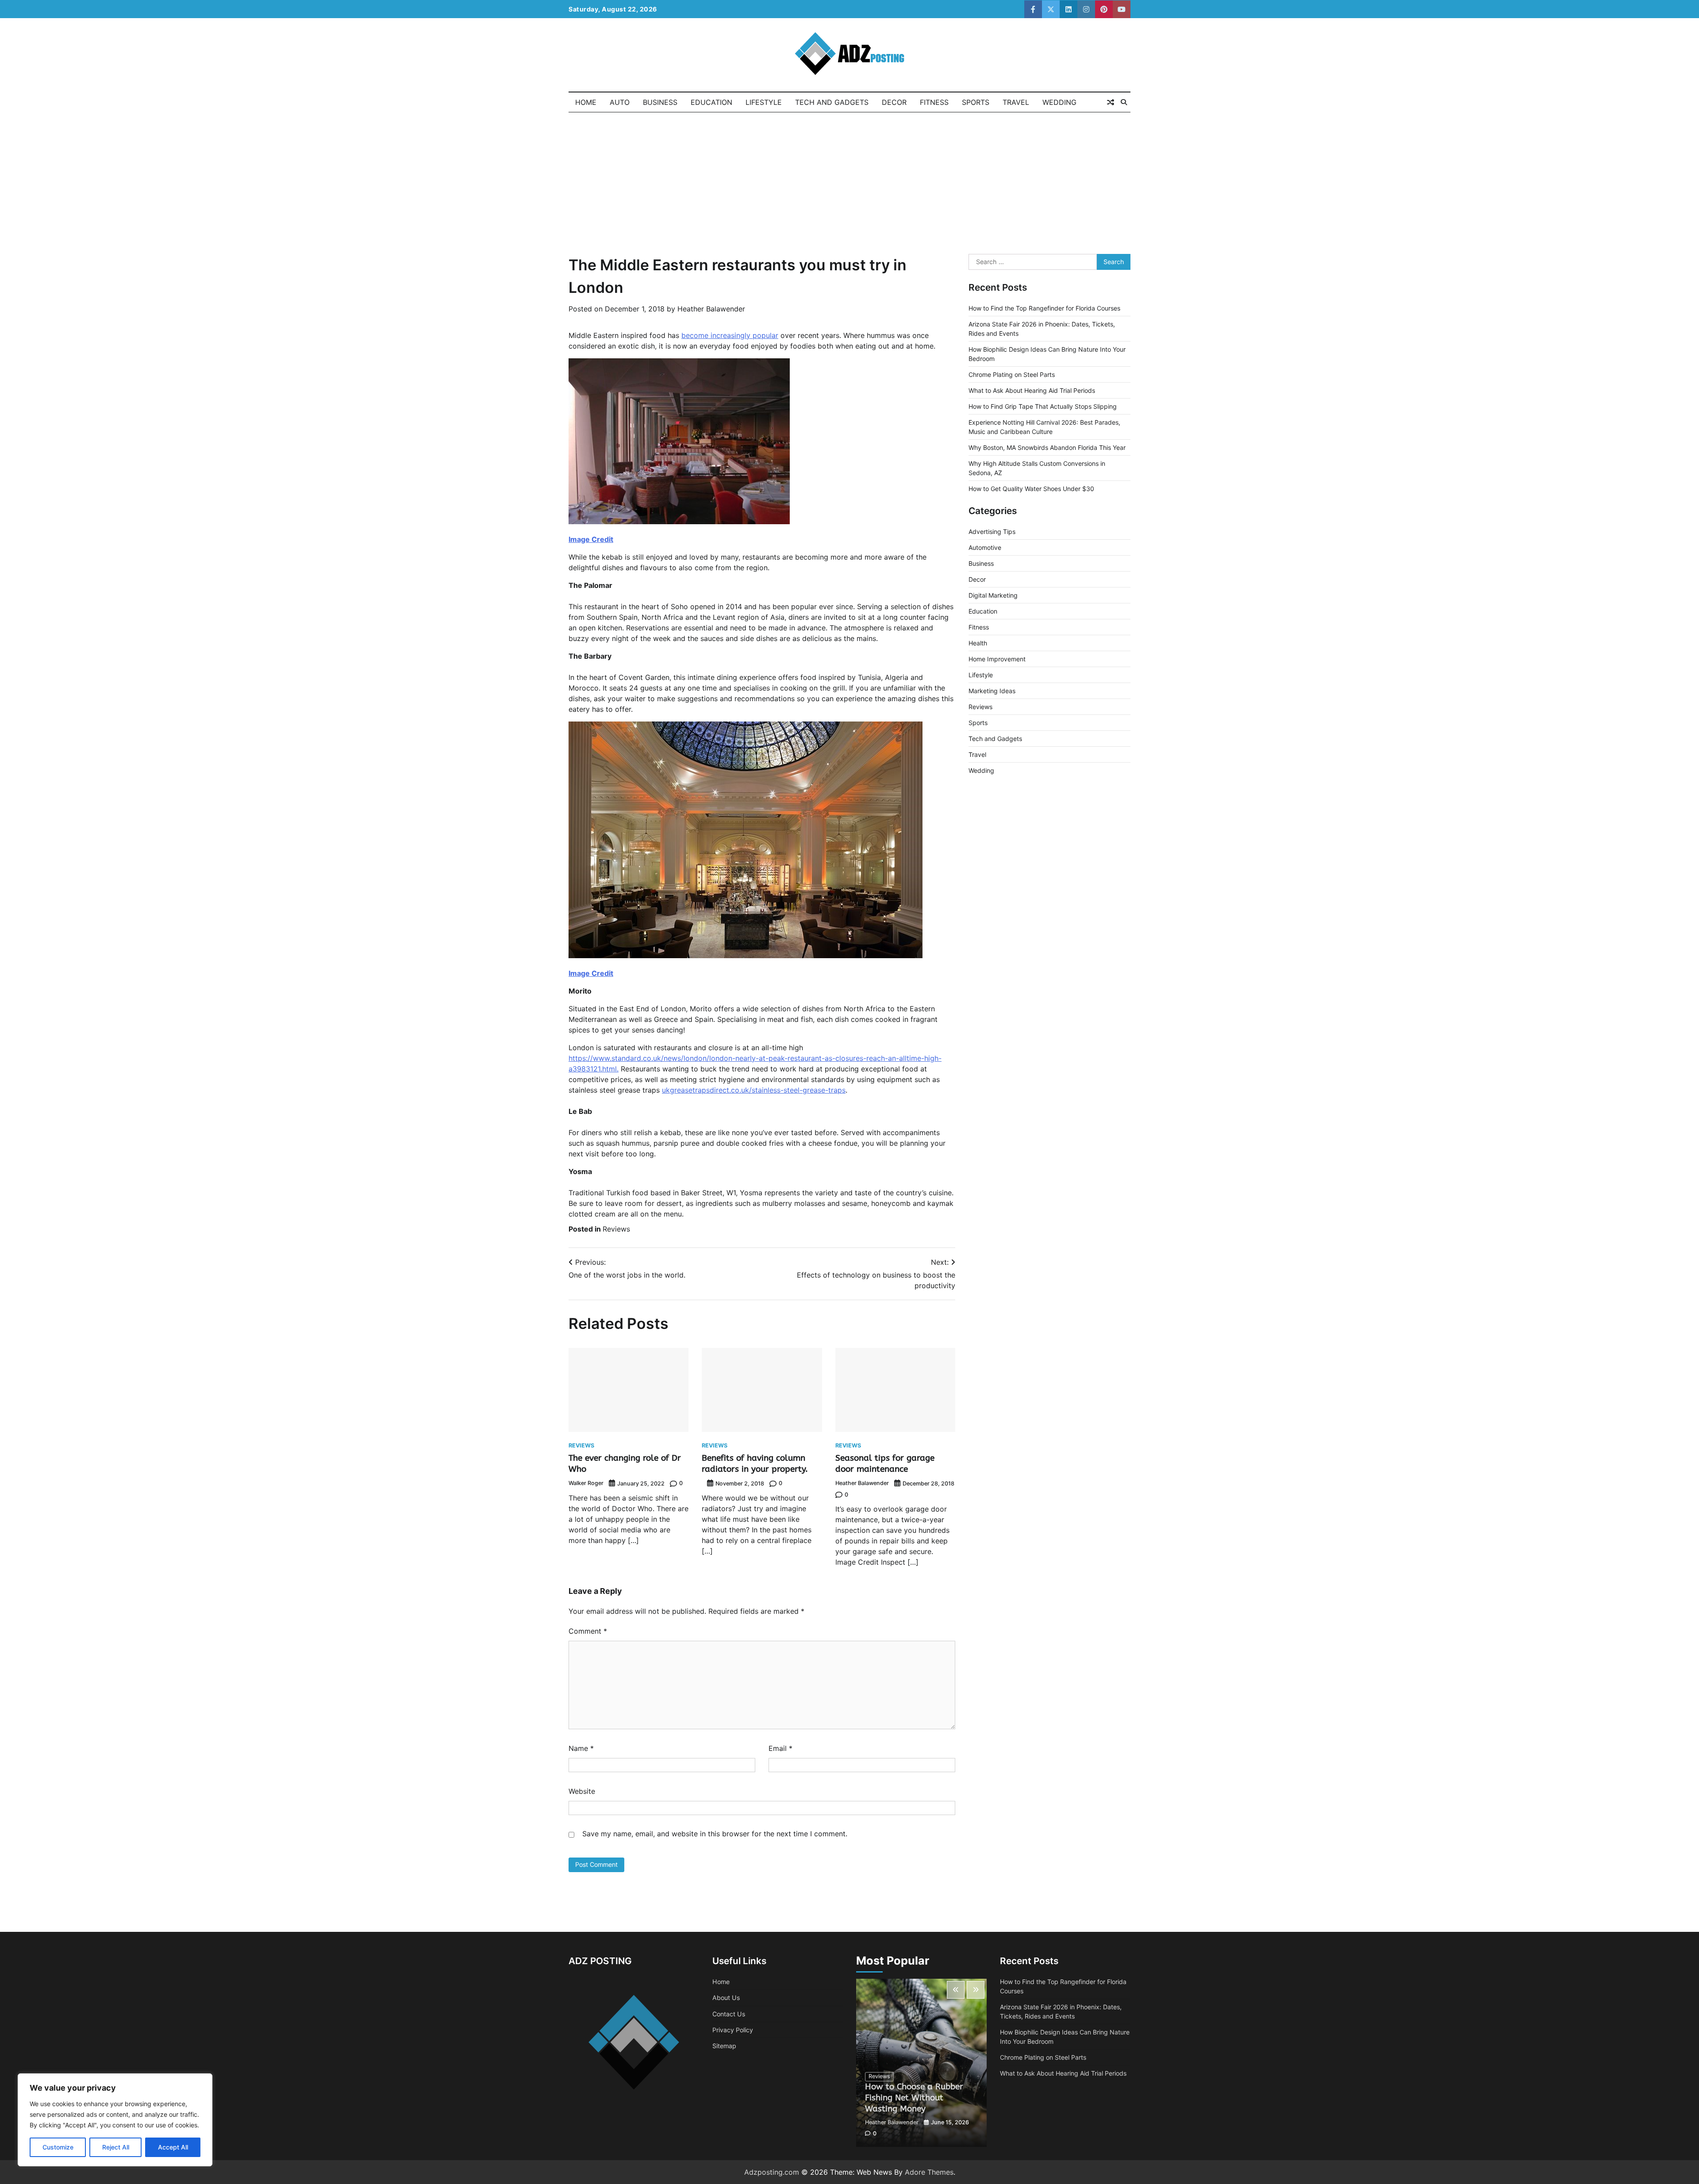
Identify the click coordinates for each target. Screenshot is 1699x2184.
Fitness (934, 102)
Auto (620, 102)
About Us (726, 1998)
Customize (58, 2147)
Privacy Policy (733, 2030)
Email (780, 1748)
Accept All (173, 2147)
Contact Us (729, 2014)
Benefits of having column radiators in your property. (755, 1463)
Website (582, 1791)
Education (711, 102)
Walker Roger (586, 1483)
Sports (976, 102)
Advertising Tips (992, 532)
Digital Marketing (993, 595)
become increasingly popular (730, 335)
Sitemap (724, 2046)
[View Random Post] (1111, 102)
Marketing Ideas (992, 691)
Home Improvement (997, 659)
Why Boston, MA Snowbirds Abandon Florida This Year (1047, 447)
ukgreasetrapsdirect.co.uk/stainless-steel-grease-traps (754, 1090)
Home (586, 102)
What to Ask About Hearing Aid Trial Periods (1032, 390)
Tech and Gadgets (832, 102)
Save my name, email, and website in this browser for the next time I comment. (715, 1834)
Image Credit (591, 539)
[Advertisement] (849, 179)
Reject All (116, 2147)
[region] (115, 2120)
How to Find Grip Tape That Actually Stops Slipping (1043, 406)
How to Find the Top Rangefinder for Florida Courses (1044, 308)
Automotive (985, 547)
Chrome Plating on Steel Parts (1012, 374)
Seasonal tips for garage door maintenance (885, 1463)
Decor (894, 102)
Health (978, 643)
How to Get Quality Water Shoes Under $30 (1031, 489)
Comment (588, 1631)
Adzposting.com (772, 2172)
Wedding (1059, 102)
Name (581, 1748)
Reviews (616, 1229)
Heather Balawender (711, 309)
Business (660, 102)
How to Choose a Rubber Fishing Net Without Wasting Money (914, 2098)
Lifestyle (764, 102)
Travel (1016, 102)
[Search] (1124, 102)
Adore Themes (929, 2172)
